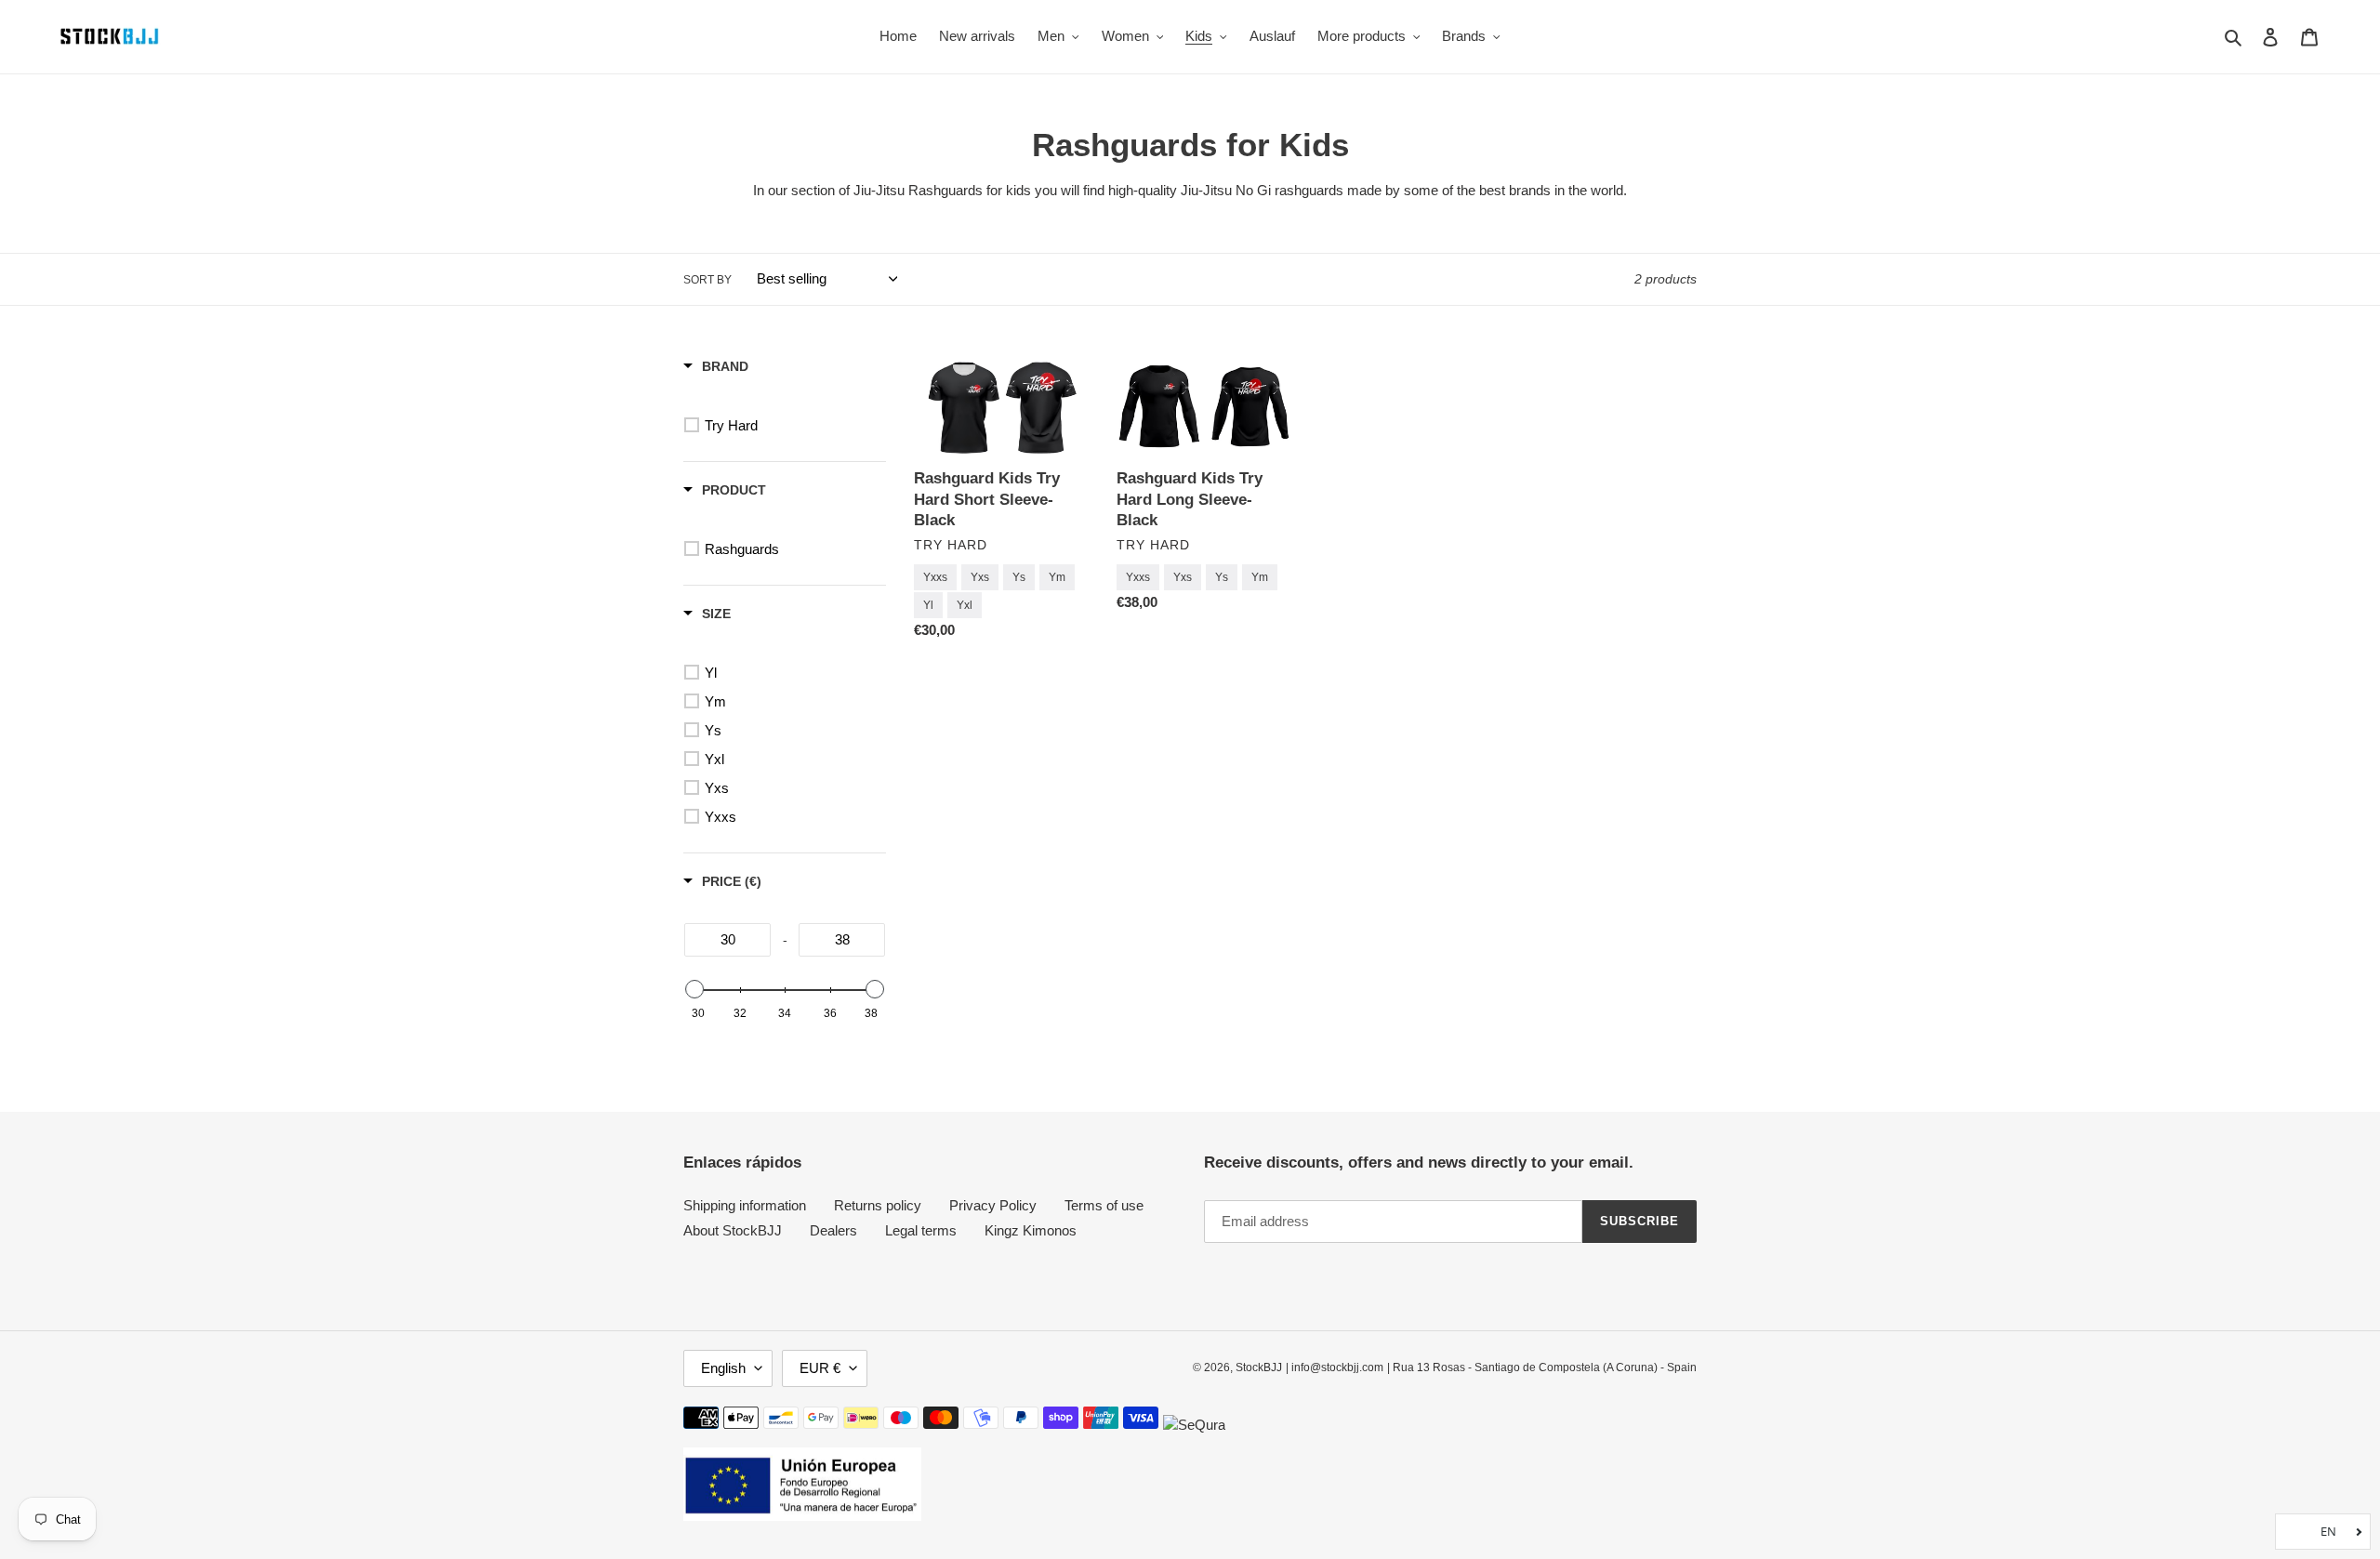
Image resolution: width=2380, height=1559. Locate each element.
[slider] (694, 989)
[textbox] (727, 940)
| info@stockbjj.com (1335, 1367)
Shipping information (745, 1205)
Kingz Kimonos (1031, 1230)
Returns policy (878, 1205)
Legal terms (921, 1230)
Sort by (707, 280)
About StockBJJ (733, 1230)
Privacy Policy (993, 1205)
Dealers (833, 1230)
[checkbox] (788, 426)
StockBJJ (1259, 1367)
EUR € (820, 1368)
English (723, 1368)
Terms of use (1104, 1205)
